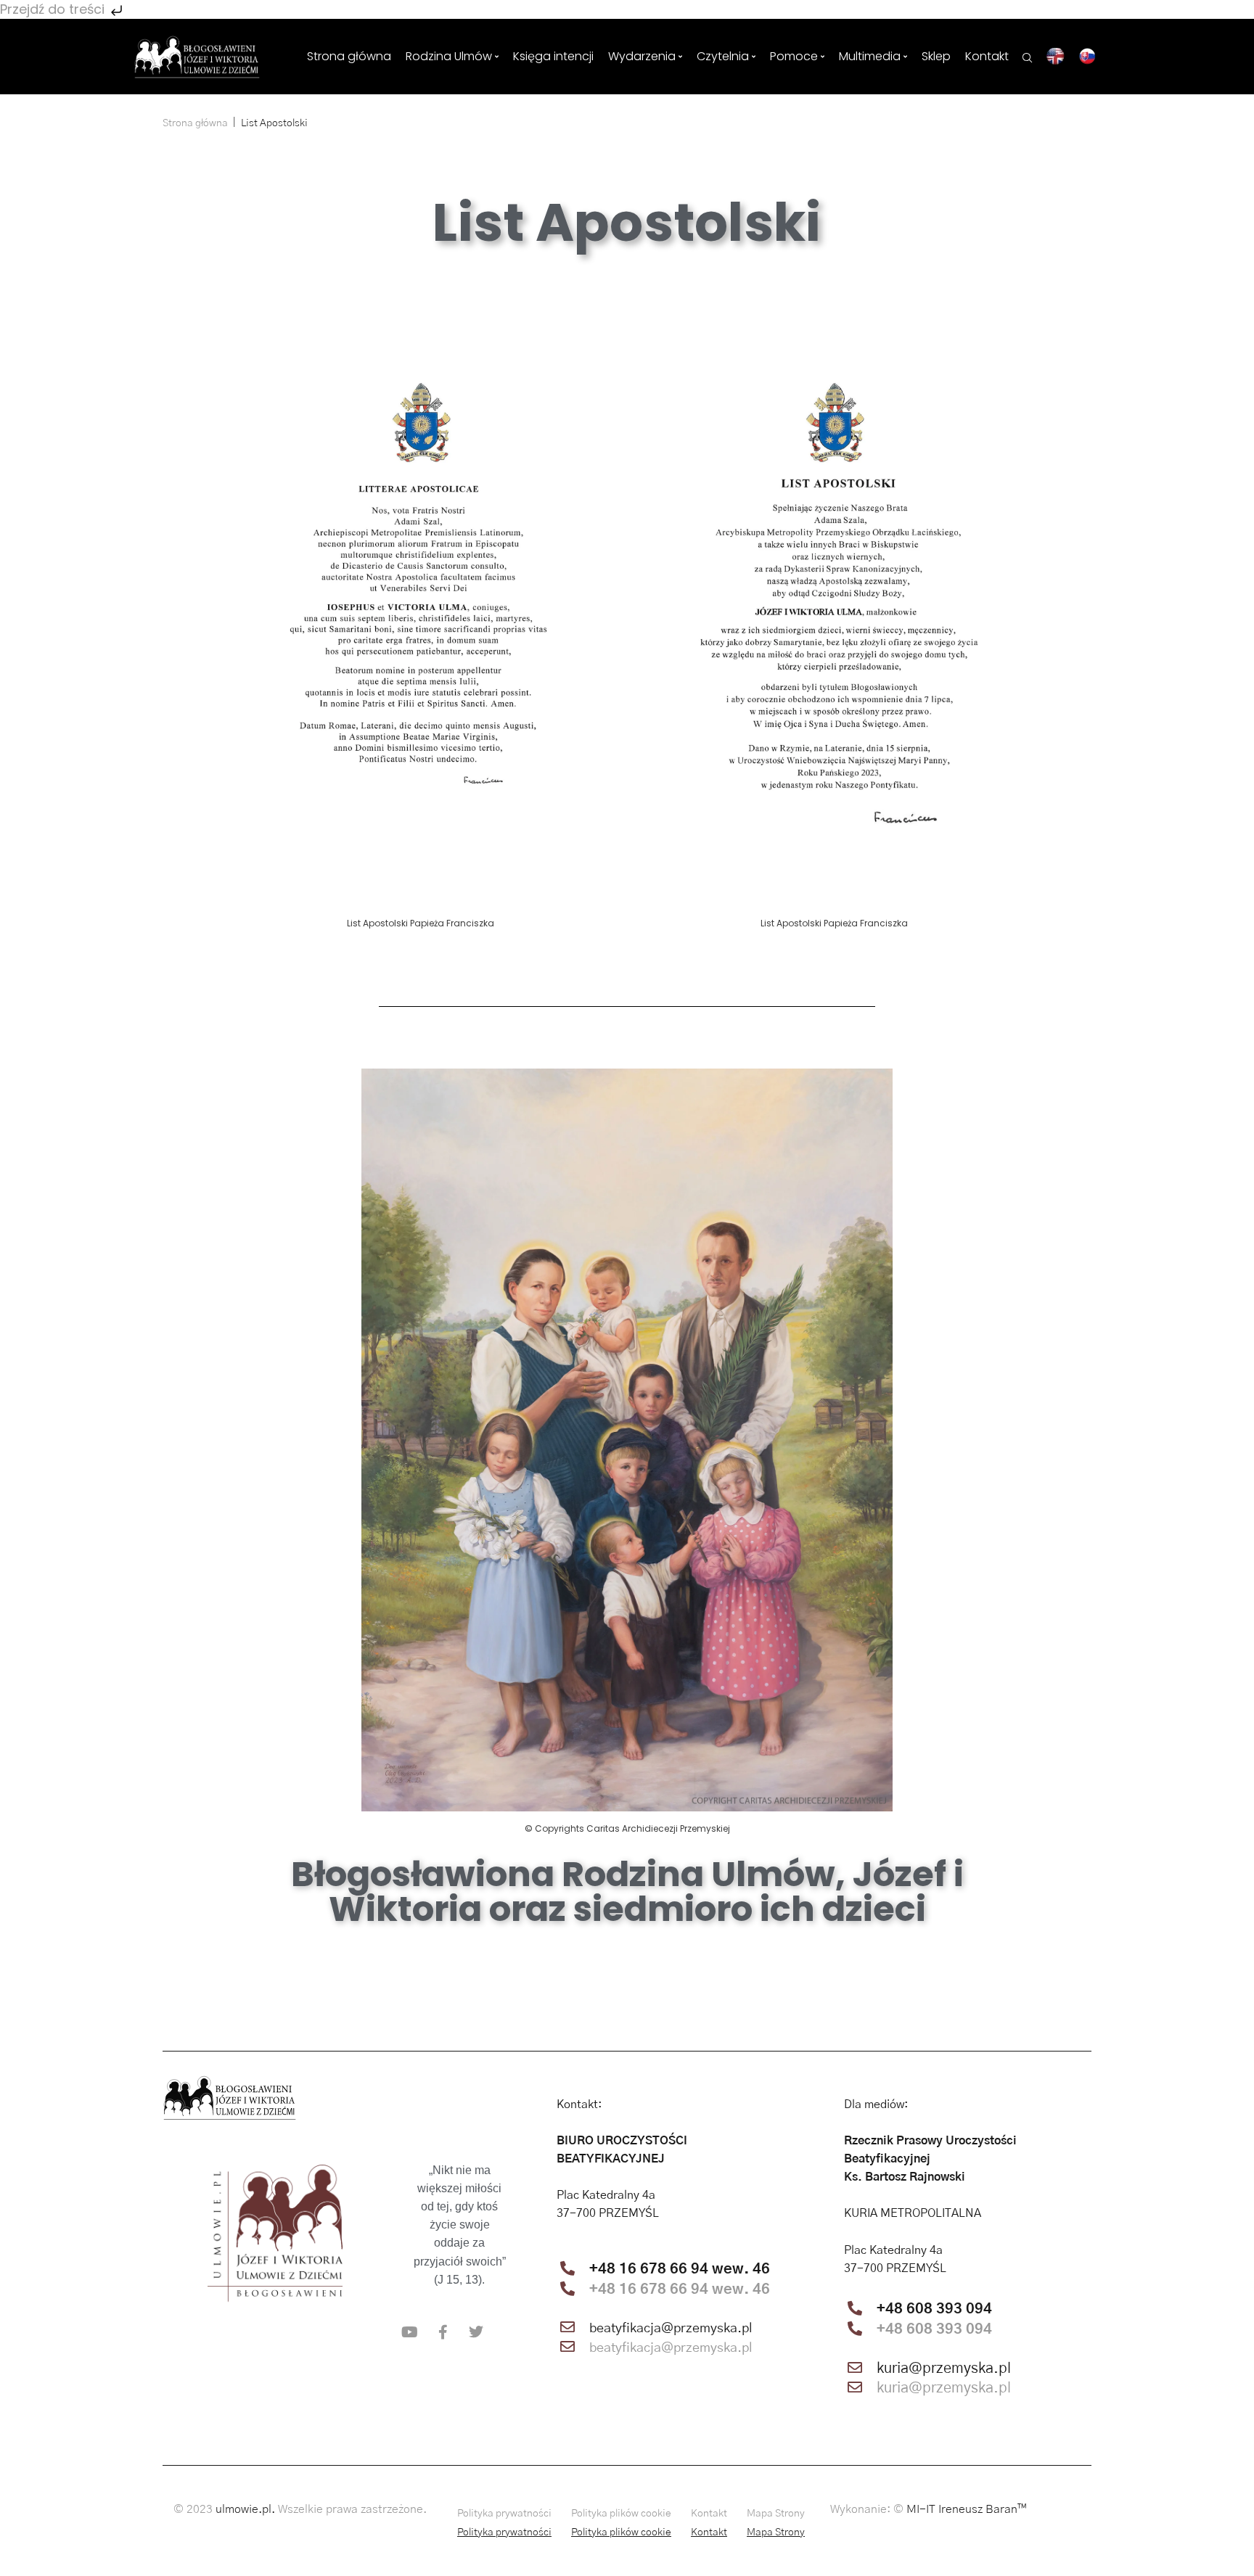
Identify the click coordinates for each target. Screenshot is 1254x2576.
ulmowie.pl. (245, 2509)
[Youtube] (409, 2332)
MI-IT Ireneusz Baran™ (967, 2509)
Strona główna (195, 123)
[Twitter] (476, 2332)
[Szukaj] (1028, 56)
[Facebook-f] (443, 2332)
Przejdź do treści (54, 9)
